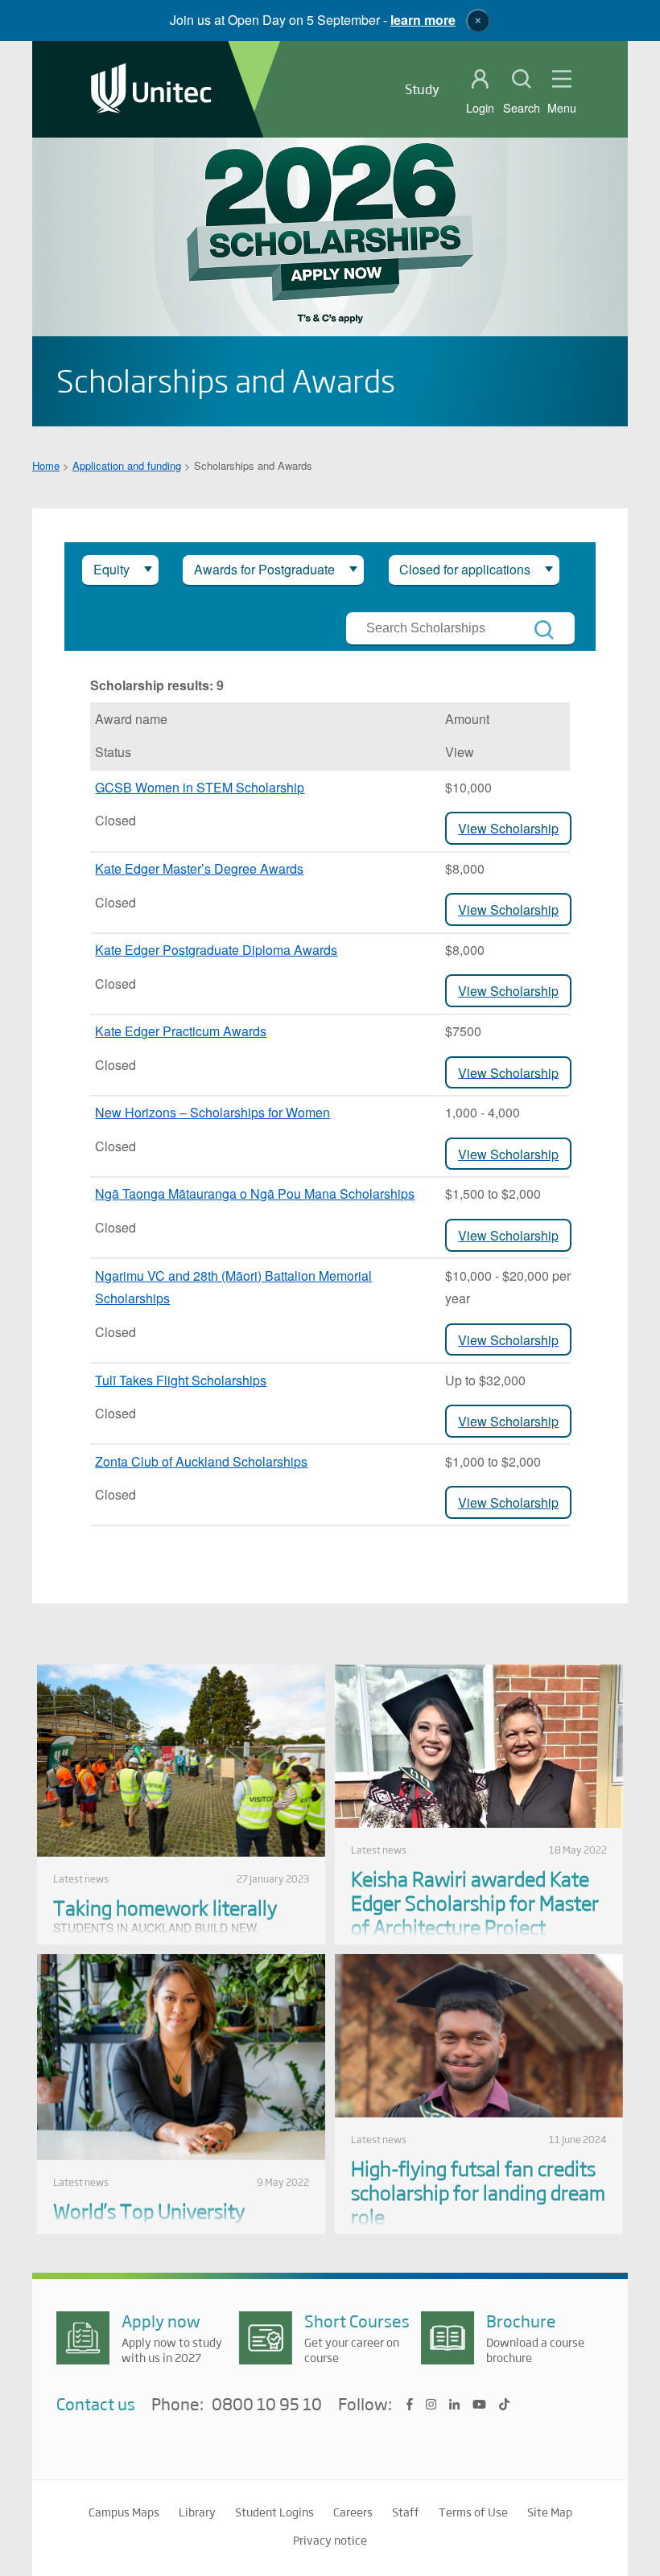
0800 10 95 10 (267, 2405)
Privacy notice (330, 2540)
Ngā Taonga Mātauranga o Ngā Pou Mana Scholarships (255, 1193)
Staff (406, 2512)
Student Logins (274, 2512)
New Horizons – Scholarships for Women (212, 1112)
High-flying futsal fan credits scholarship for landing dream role (478, 2192)
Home (46, 465)
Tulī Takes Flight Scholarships (181, 1380)
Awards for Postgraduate (264, 569)
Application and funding (127, 465)
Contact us (96, 2403)
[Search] (544, 630)
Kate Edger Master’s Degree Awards (199, 868)
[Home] (151, 90)
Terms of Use (473, 2512)
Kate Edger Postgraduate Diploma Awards (216, 950)
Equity (111, 569)
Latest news (81, 1879)
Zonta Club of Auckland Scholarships (201, 1461)
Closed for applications (465, 569)
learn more (423, 20)
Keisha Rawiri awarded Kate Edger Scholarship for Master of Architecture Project (475, 1902)
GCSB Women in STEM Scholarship (200, 787)
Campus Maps (124, 2512)
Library (197, 2512)
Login (480, 108)
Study (422, 89)
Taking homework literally (165, 1907)
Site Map (550, 2512)
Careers (353, 2512)
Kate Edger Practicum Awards (181, 1031)
